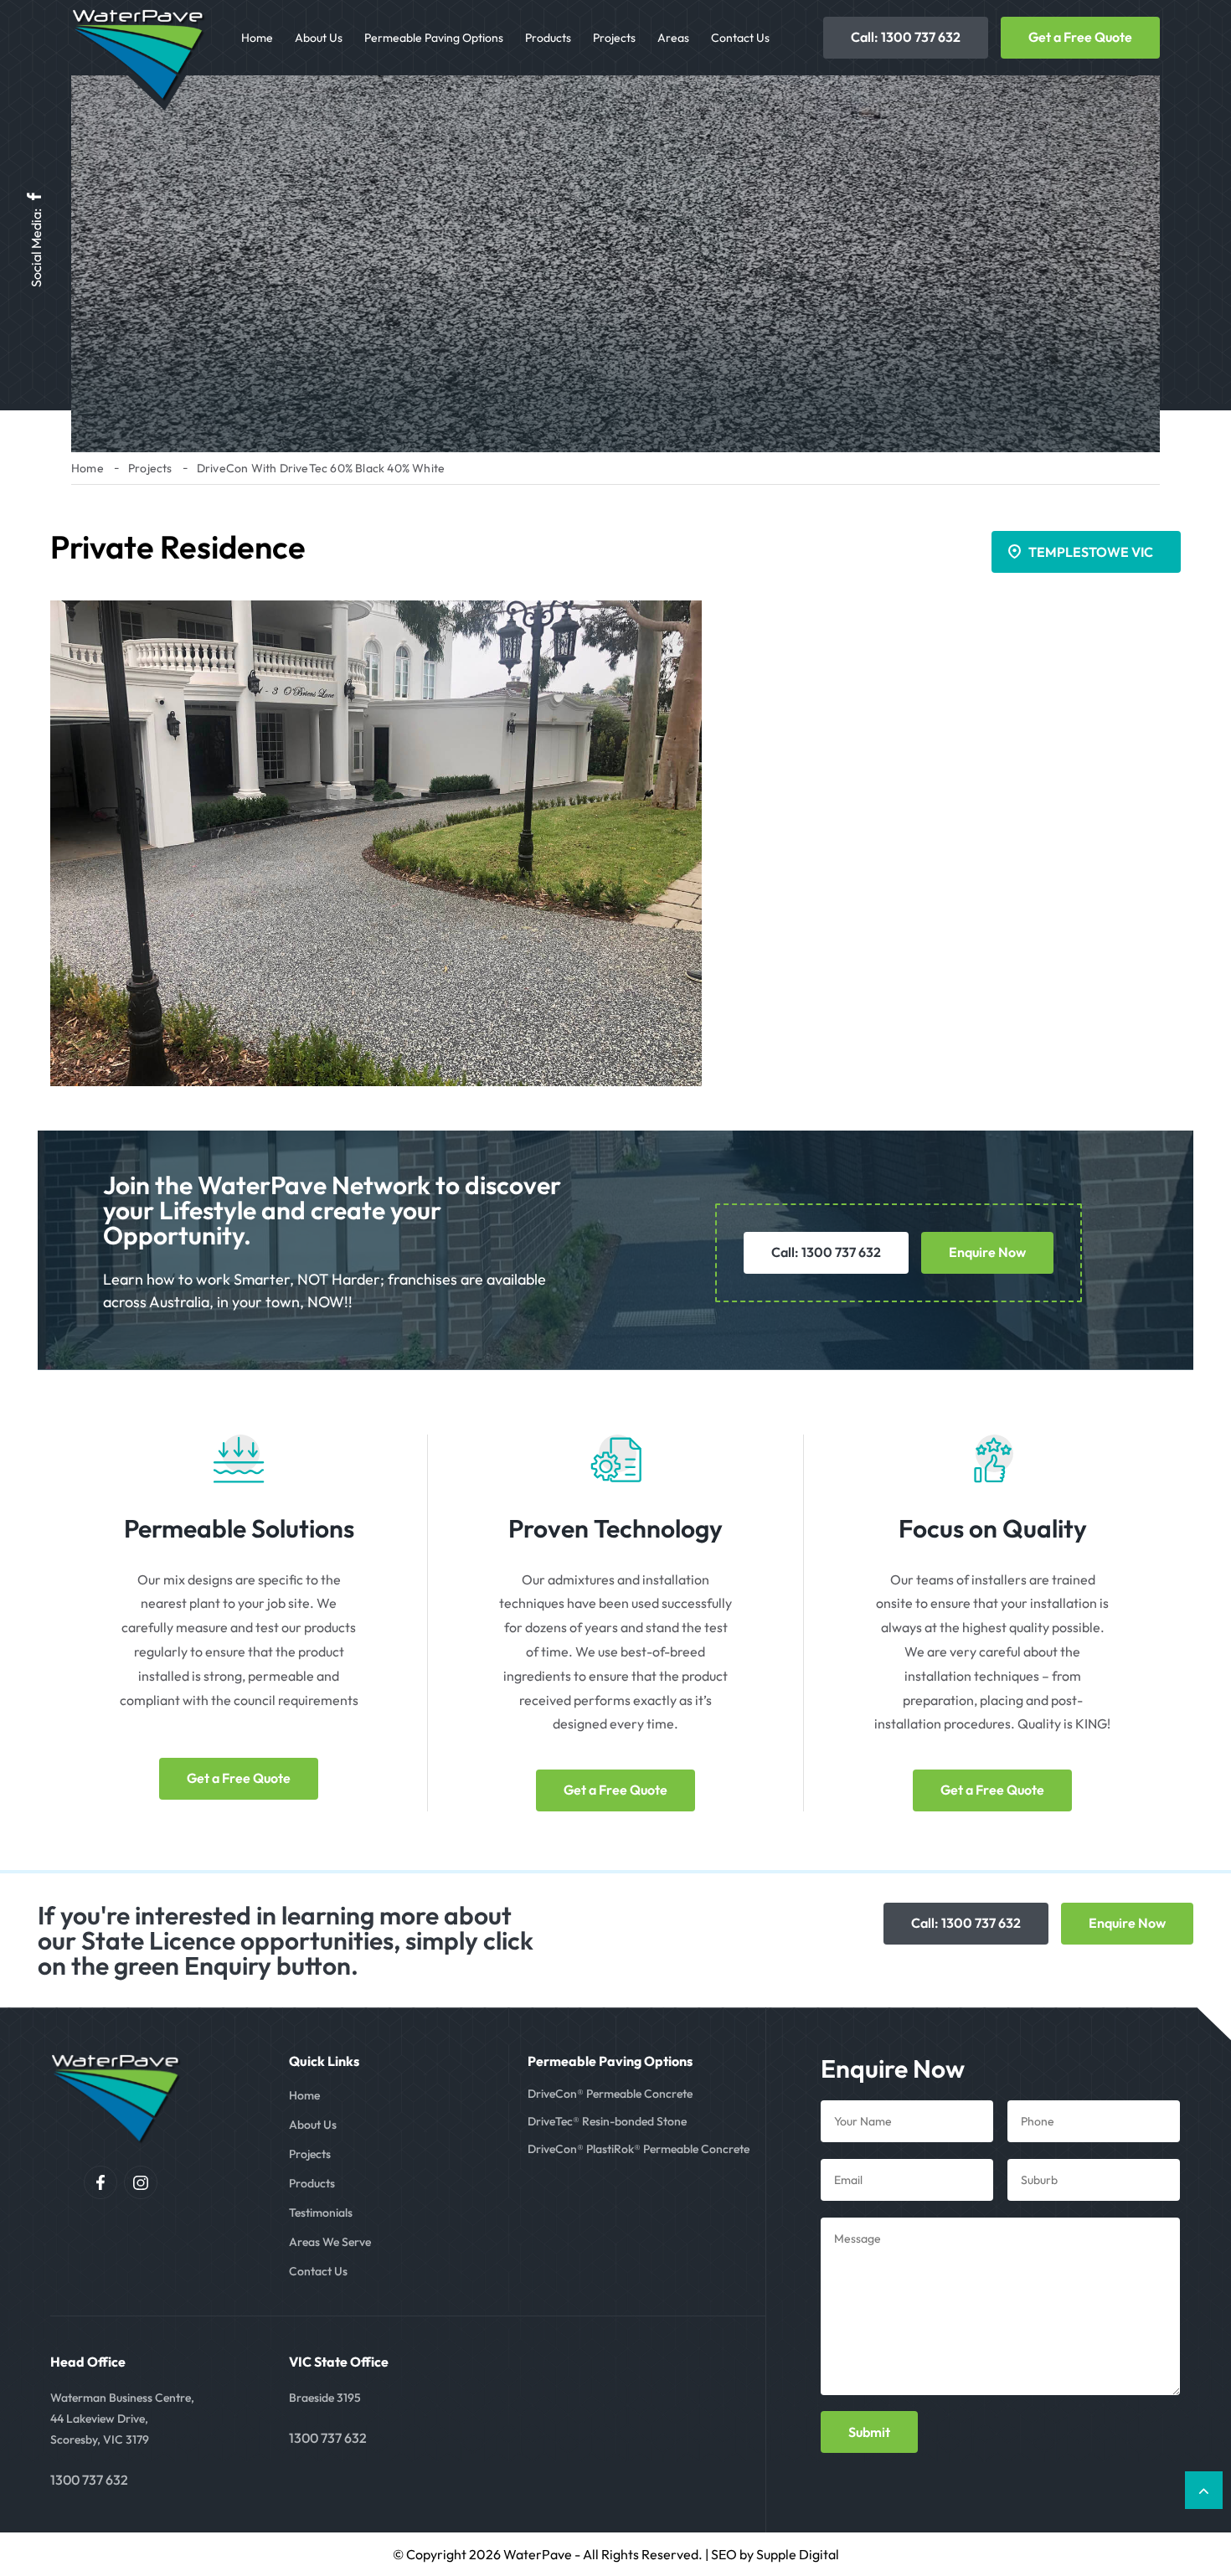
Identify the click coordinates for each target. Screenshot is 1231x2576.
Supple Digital (798, 2554)
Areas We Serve (330, 2242)
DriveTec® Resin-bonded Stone (607, 2121)
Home (257, 38)
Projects (614, 38)
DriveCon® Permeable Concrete (610, 2094)
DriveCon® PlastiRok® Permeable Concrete (639, 2149)
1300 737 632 (89, 2480)
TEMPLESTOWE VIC (1091, 552)
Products (548, 38)
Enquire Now (987, 1252)
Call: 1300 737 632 (906, 37)
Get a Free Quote (1080, 37)
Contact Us (740, 38)
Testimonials (321, 2213)
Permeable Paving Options (434, 38)
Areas (673, 38)
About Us (319, 38)
